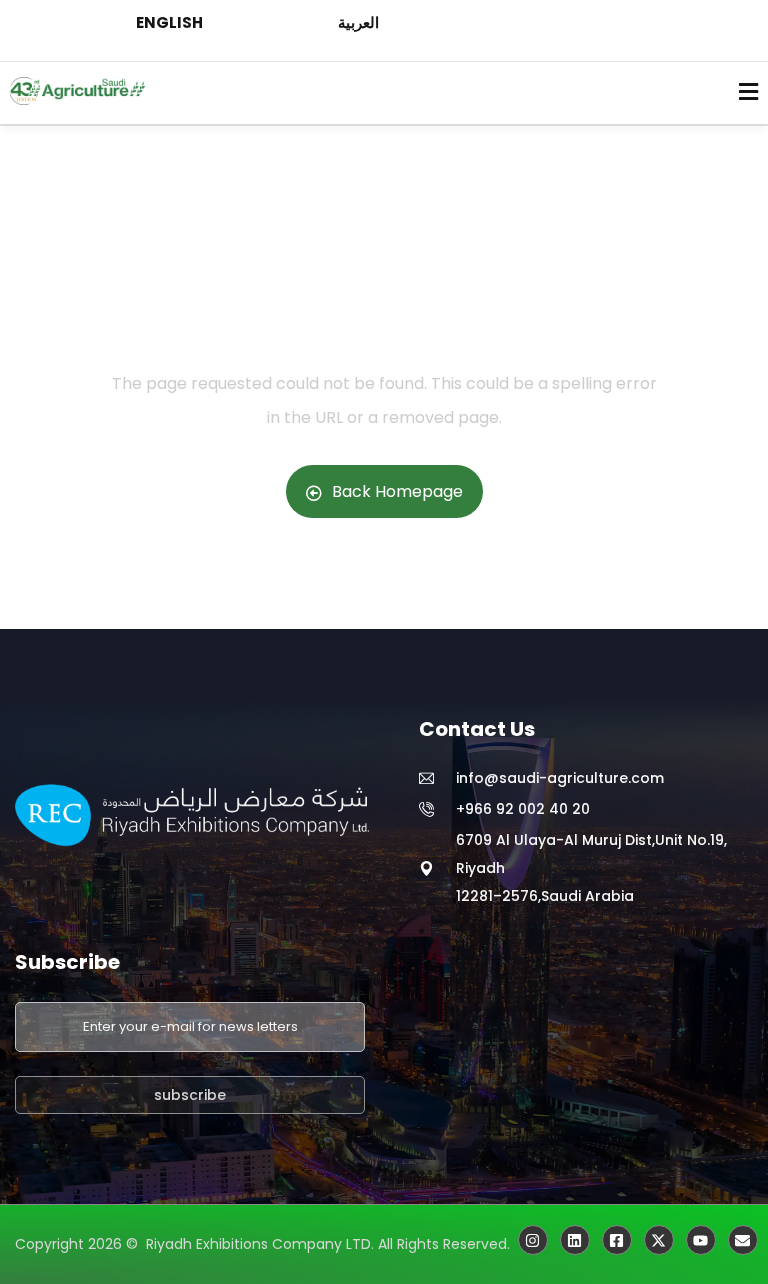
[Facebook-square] (617, 1240)
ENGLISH (169, 22)
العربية (358, 22)
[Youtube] (701, 1240)
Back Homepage (397, 491)
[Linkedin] (575, 1240)
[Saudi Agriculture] (659, 1240)
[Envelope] (743, 1240)
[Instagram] (533, 1240)
